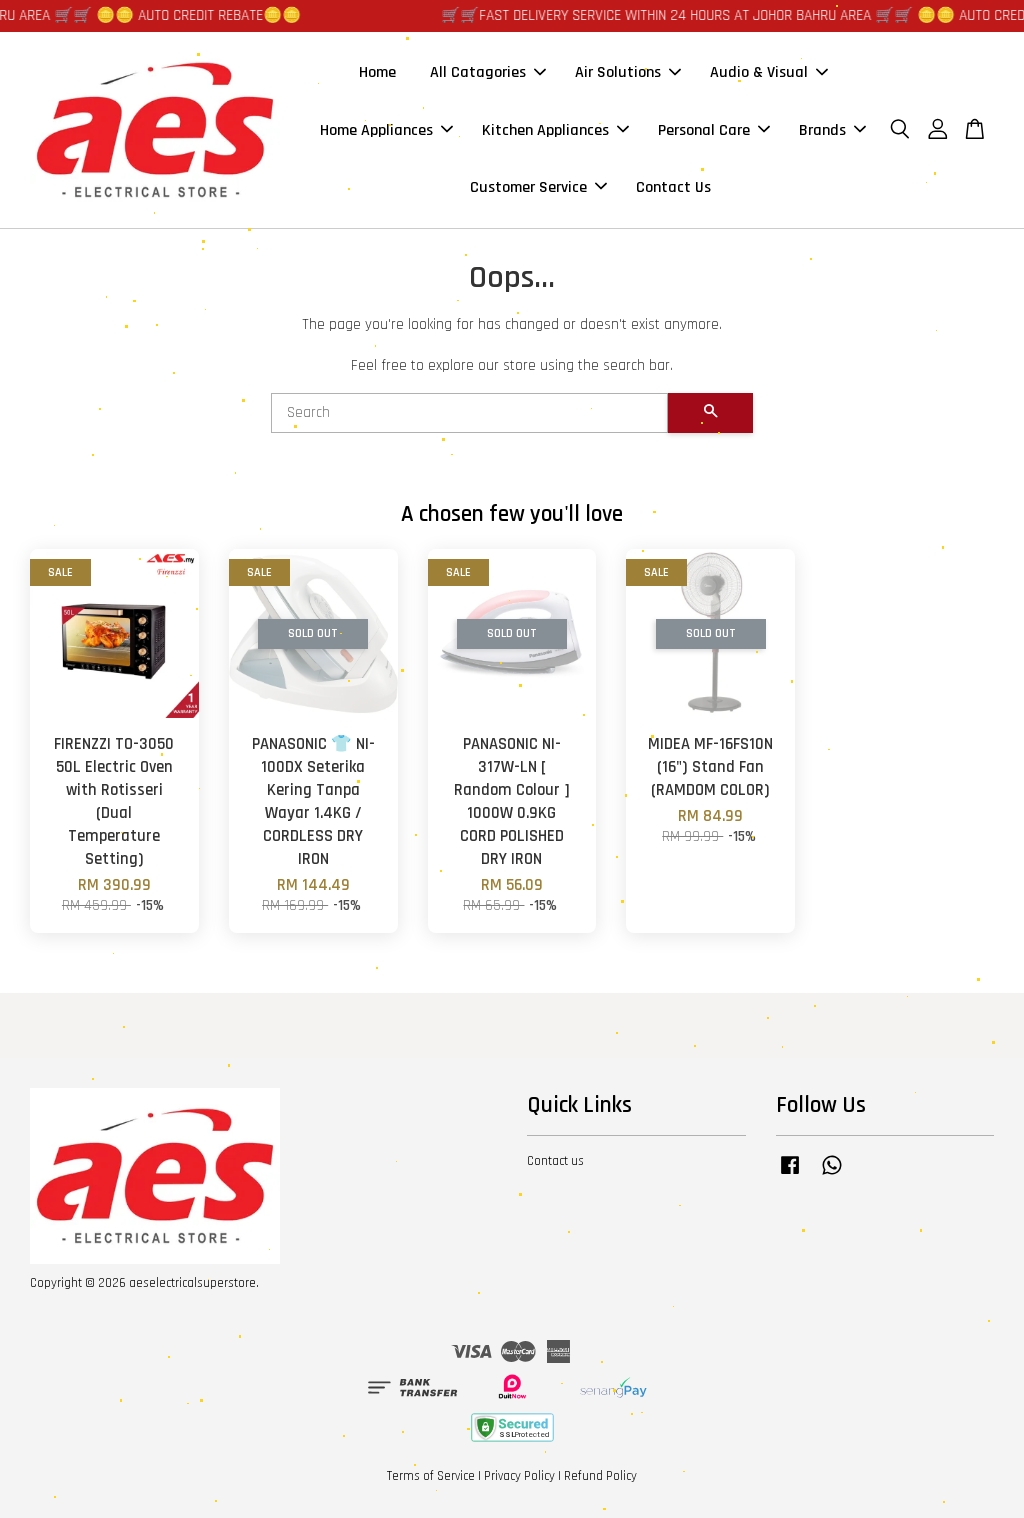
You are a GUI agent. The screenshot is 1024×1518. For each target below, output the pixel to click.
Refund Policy (600, 1476)
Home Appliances (376, 130)
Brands (822, 130)
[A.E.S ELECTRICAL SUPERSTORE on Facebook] (790, 1175)
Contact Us (673, 187)
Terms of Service (431, 1476)
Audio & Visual (759, 72)
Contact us (555, 1161)
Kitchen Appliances (545, 130)
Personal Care (704, 130)
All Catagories (478, 72)
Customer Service (528, 187)
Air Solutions (618, 72)
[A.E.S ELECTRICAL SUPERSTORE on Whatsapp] (832, 1175)
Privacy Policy (519, 1476)
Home (377, 72)
